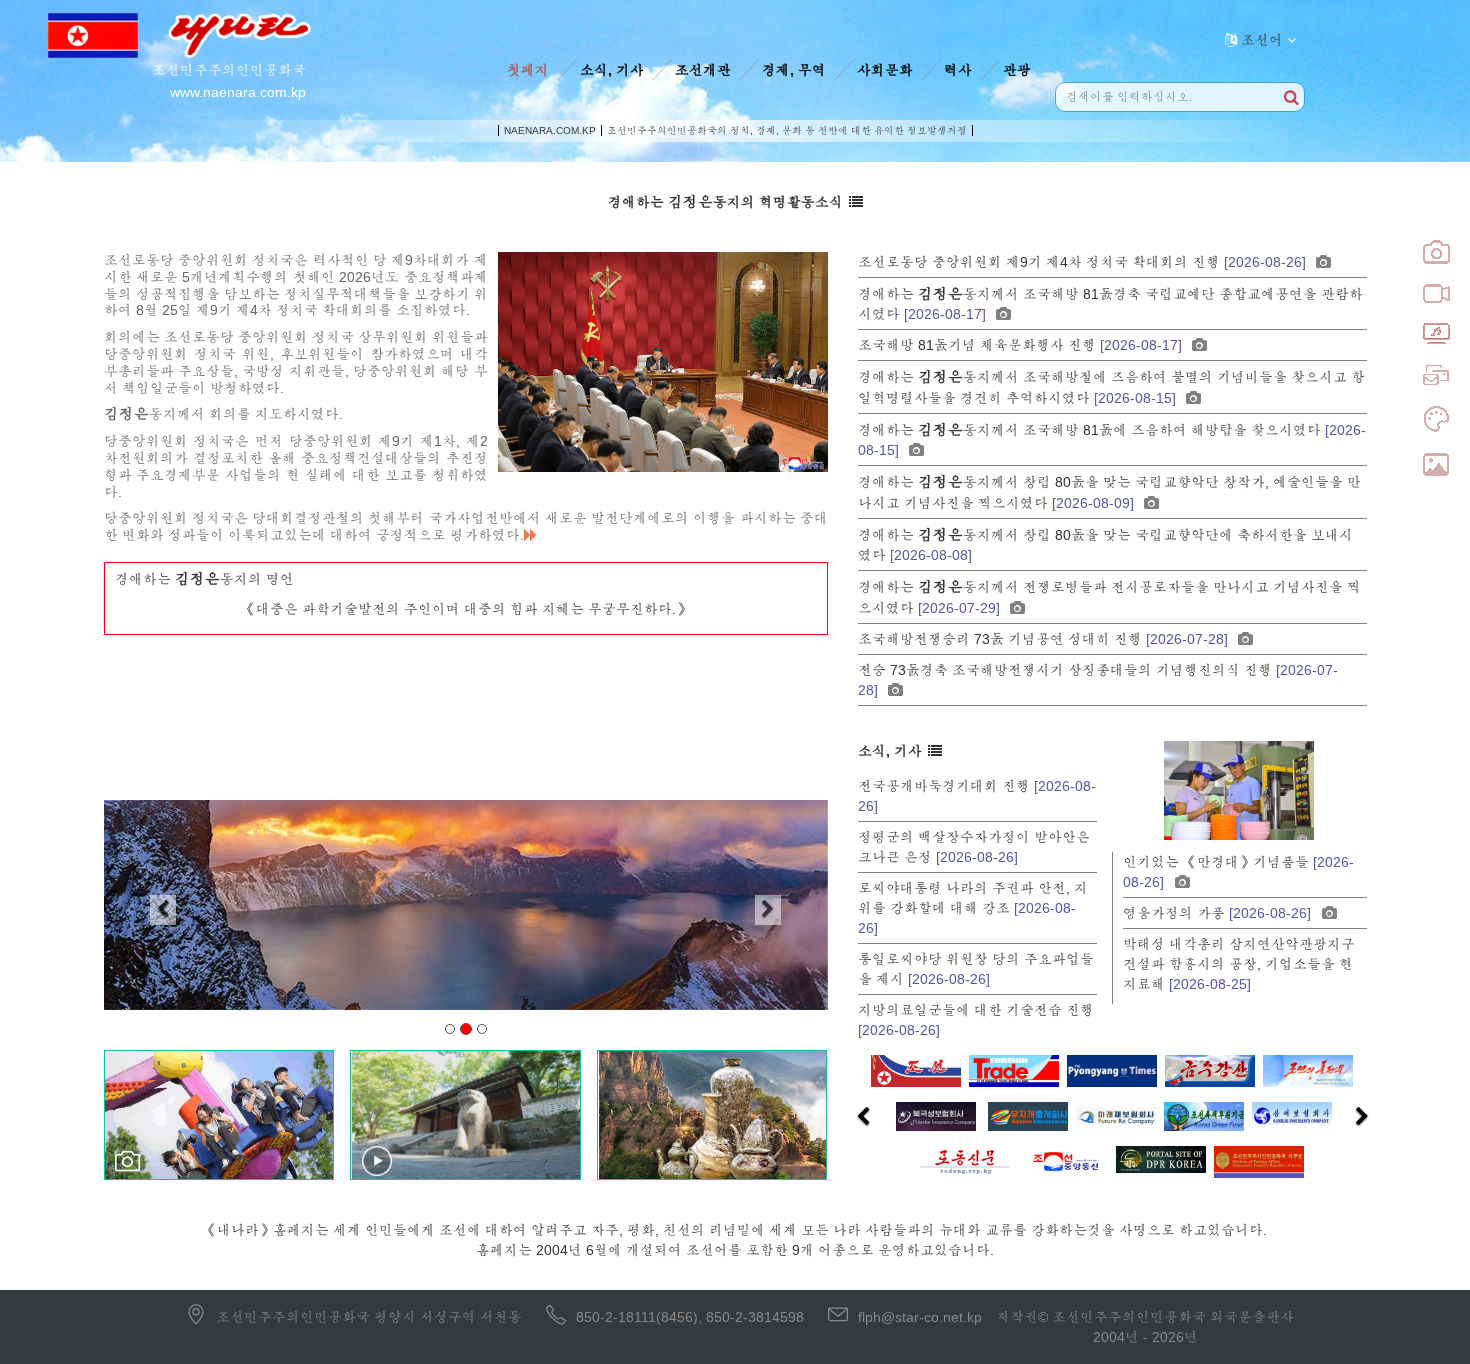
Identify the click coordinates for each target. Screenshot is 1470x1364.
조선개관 (703, 70)
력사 (958, 70)
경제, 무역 (794, 70)
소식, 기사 (612, 70)
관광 (1017, 70)
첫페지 (528, 70)
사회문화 (885, 70)
